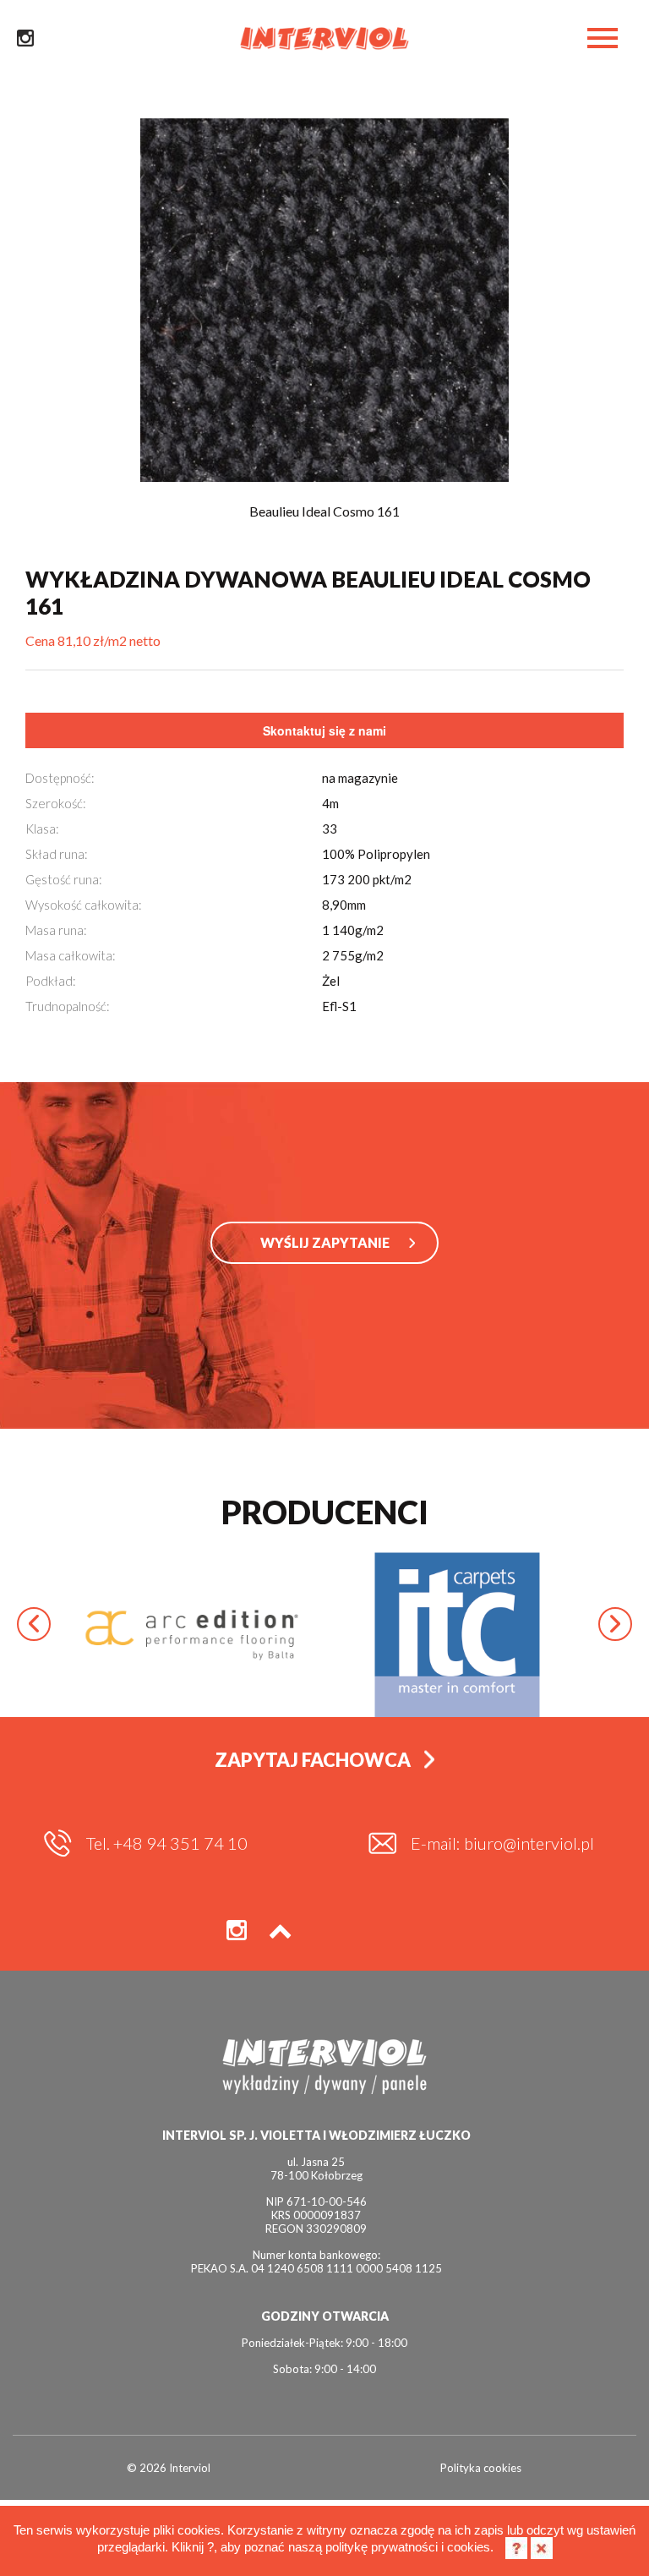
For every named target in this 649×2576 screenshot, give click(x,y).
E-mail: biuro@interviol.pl (502, 1843)
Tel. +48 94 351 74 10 (167, 1843)
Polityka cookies (481, 2468)
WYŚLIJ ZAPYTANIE (325, 1242)
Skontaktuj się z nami (324, 730)
